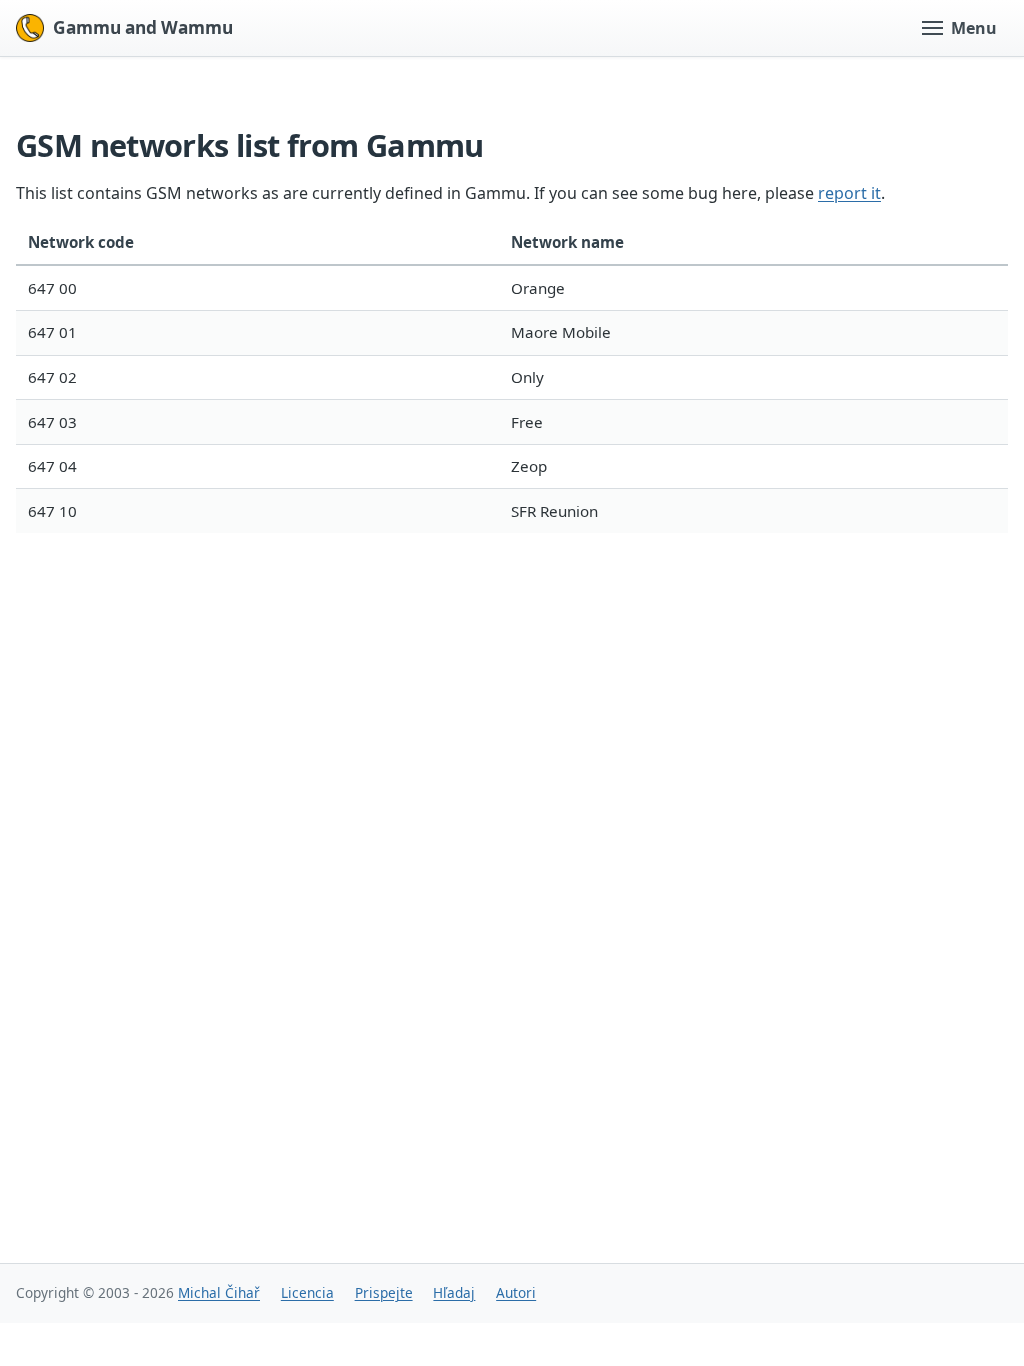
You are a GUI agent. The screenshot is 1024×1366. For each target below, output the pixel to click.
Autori (516, 1292)
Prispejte (384, 1292)
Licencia (307, 1292)
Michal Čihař (219, 1292)
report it (849, 193)
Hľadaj (454, 1292)
